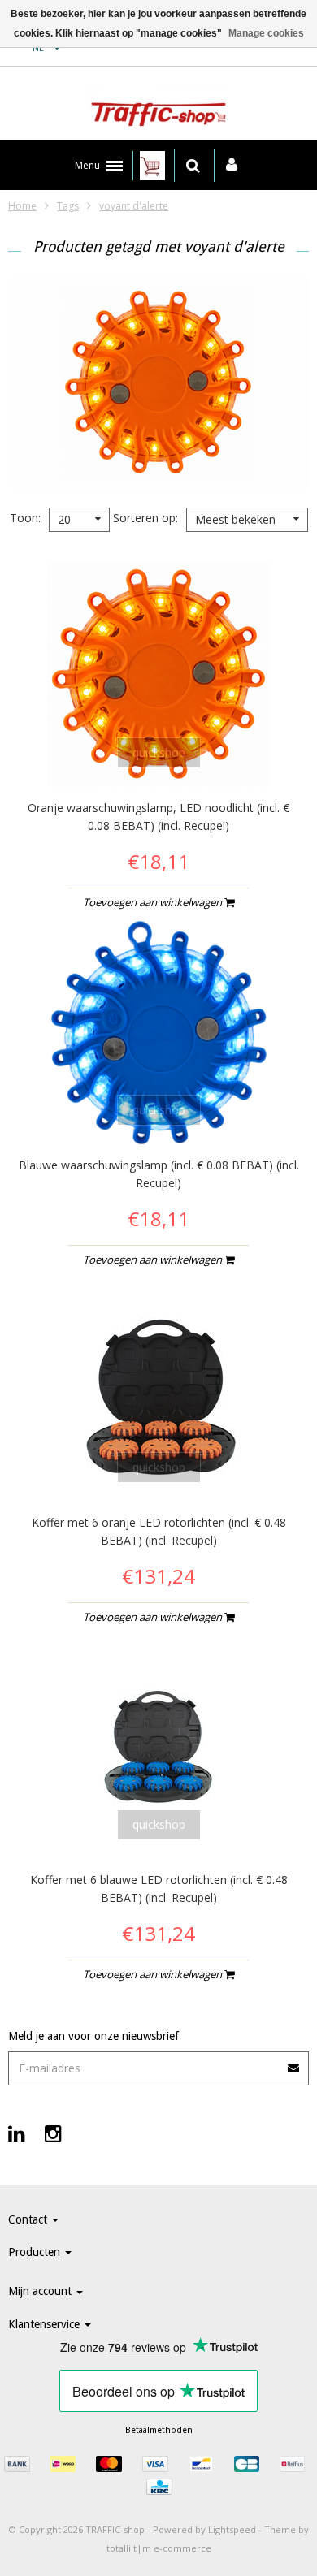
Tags (68, 206)
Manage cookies (266, 33)
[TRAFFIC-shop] (158, 108)
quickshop (159, 752)
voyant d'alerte (134, 206)
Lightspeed (232, 2529)
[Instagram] (53, 2133)
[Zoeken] (193, 166)
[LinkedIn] (17, 2133)
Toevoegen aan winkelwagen (154, 902)
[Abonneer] (294, 2062)
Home (22, 206)
